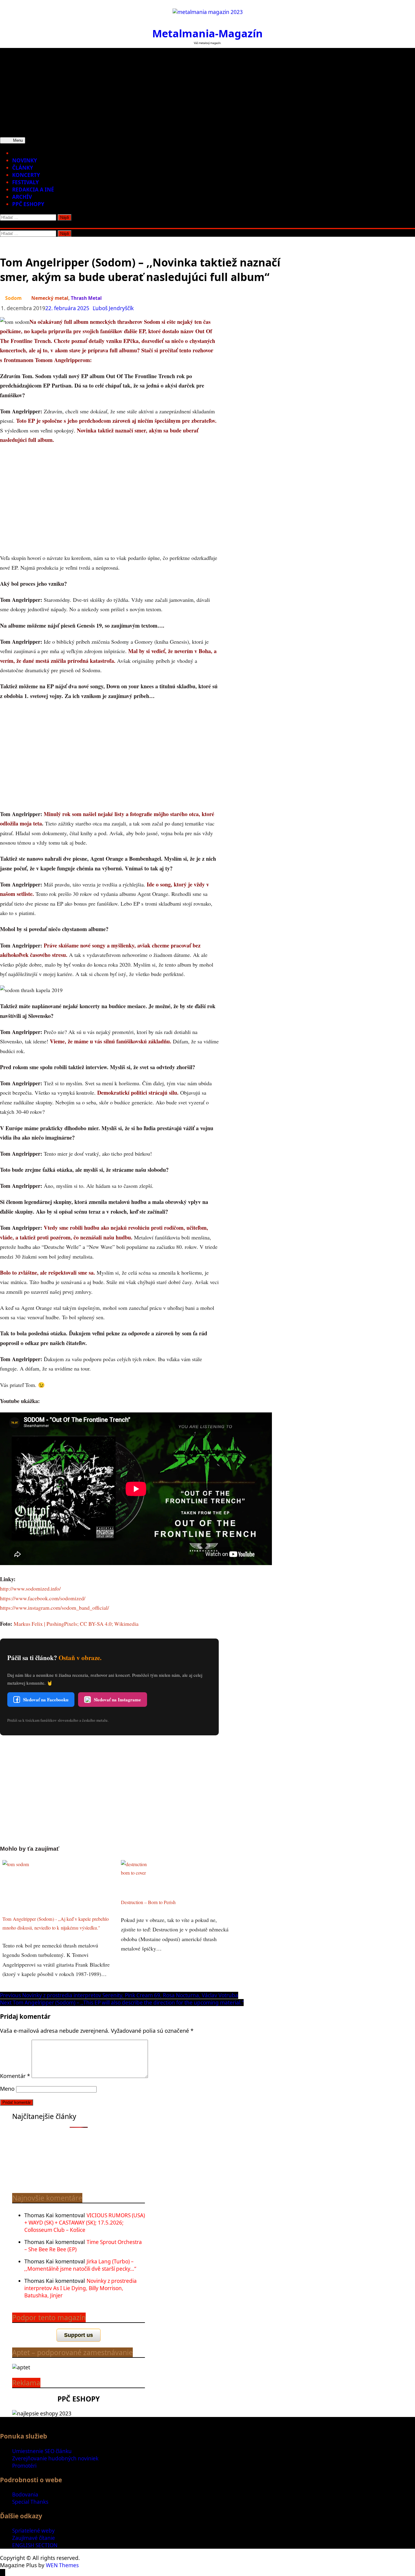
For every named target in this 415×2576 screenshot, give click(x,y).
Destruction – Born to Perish (148, 1902)
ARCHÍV (22, 197)
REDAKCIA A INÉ (33, 190)
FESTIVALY (26, 182)
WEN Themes (62, 2565)
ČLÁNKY (23, 168)
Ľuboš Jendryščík (113, 308)
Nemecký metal (50, 298)
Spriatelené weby (33, 2531)
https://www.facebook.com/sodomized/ (43, 1598)
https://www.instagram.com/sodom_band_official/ (55, 1608)
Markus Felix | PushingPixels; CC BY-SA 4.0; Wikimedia (76, 1624)
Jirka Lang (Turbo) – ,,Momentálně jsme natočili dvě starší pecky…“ (80, 2265)
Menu (17, 140)
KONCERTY (26, 175)
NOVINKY (25, 160)
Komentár (15, 2076)
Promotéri (24, 2466)
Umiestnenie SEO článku (42, 2451)
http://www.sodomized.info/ (30, 1588)
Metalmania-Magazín (207, 33)
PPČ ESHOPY (28, 204)
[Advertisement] (207, 90)
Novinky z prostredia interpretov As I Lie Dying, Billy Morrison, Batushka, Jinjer (81, 2288)
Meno (7, 2089)
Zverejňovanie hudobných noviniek (55, 2458)
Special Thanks (30, 2502)
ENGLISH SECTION (35, 2545)
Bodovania (25, 2495)
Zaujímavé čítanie (34, 2538)
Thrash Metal (86, 298)
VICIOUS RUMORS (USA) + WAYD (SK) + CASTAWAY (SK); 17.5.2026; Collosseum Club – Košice (85, 2223)
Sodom (13, 298)
